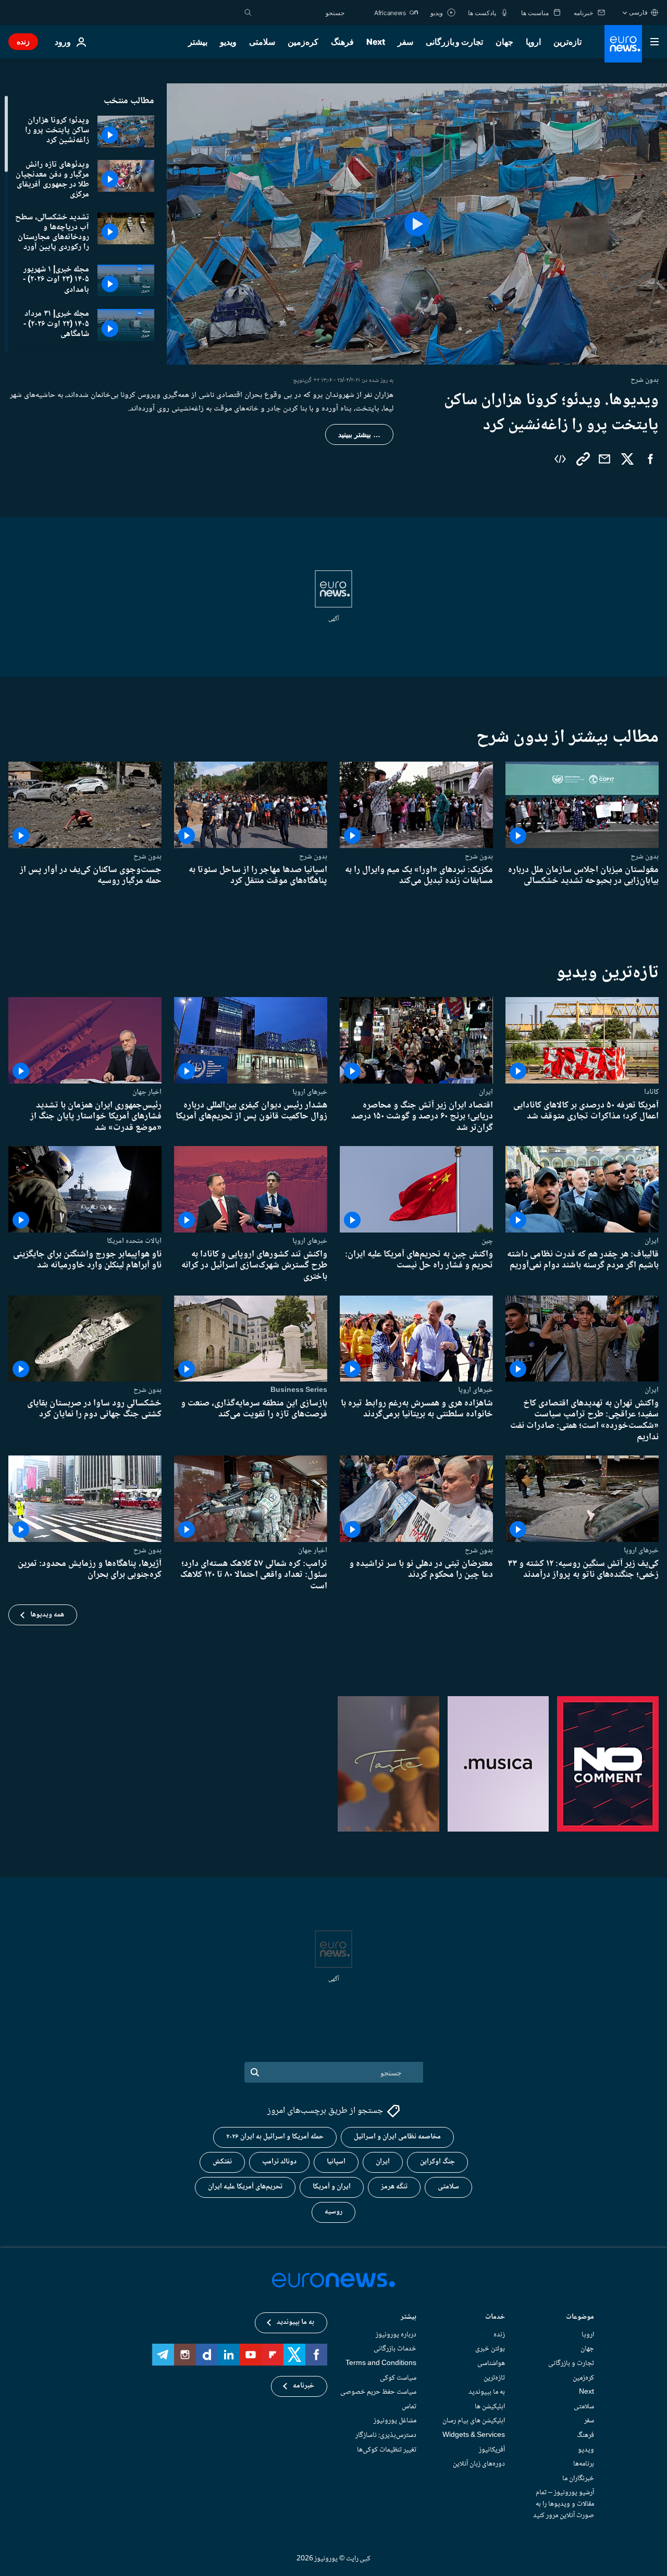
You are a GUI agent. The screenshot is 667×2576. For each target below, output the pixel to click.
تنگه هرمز (394, 2187)
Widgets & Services (474, 2435)
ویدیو (228, 42)
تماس (409, 2406)
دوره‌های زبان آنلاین (479, 2464)
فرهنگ (342, 42)
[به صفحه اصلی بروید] (623, 44)
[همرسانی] (604, 459)
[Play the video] (417, 224)
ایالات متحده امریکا (134, 1240)
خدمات (495, 2318)
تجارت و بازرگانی (454, 42)
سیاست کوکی (398, 2378)
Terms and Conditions (381, 2363)
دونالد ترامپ (279, 2162)
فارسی (638, 12)
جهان (504, 42)
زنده (23, 41)
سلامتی (262, 42)
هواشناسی (491, 2363)
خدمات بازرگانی (395, 2349)
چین (487, 1240)
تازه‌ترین (567, 42)
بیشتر (409, 2318)
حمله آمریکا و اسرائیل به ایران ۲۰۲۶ (275, 2137)
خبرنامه (304, 2386)
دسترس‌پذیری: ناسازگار (386, 2435)
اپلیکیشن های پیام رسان (474, 2421)
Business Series (299, 1390)
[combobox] (301, 13)
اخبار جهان (147, 1091)
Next (376, 42)
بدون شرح (645, 856)
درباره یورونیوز (396, 2335)
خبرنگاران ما (578, 2478)
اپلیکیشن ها (490, 2406)
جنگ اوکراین (437, 2162)
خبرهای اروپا (310, 1091)
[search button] (248, 13)
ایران (486, 1091)
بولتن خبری (490, 2349)
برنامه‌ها (584, 2464)
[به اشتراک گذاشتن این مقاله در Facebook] (650, 459)
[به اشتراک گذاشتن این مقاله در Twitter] (627, 459)
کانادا (651, 1091)
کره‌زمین (303, 42)
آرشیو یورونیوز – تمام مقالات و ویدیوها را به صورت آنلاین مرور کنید (564, 2504)
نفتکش (222, 2162)
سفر (405, 42)
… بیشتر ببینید (359, 434)
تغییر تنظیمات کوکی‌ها (387, 2449)
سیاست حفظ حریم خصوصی (378, 2392)
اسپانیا (336, 2162)
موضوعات (580, 2318)
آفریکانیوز (492, 2449)
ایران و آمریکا (332, 2187)
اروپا (533, 42)
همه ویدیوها (47, 1615)
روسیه (333, 2212)
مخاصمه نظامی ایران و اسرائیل (397, 2137)
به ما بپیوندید (487, 2392)
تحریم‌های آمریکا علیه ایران (245, 2187)
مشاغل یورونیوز (395, 2421)
